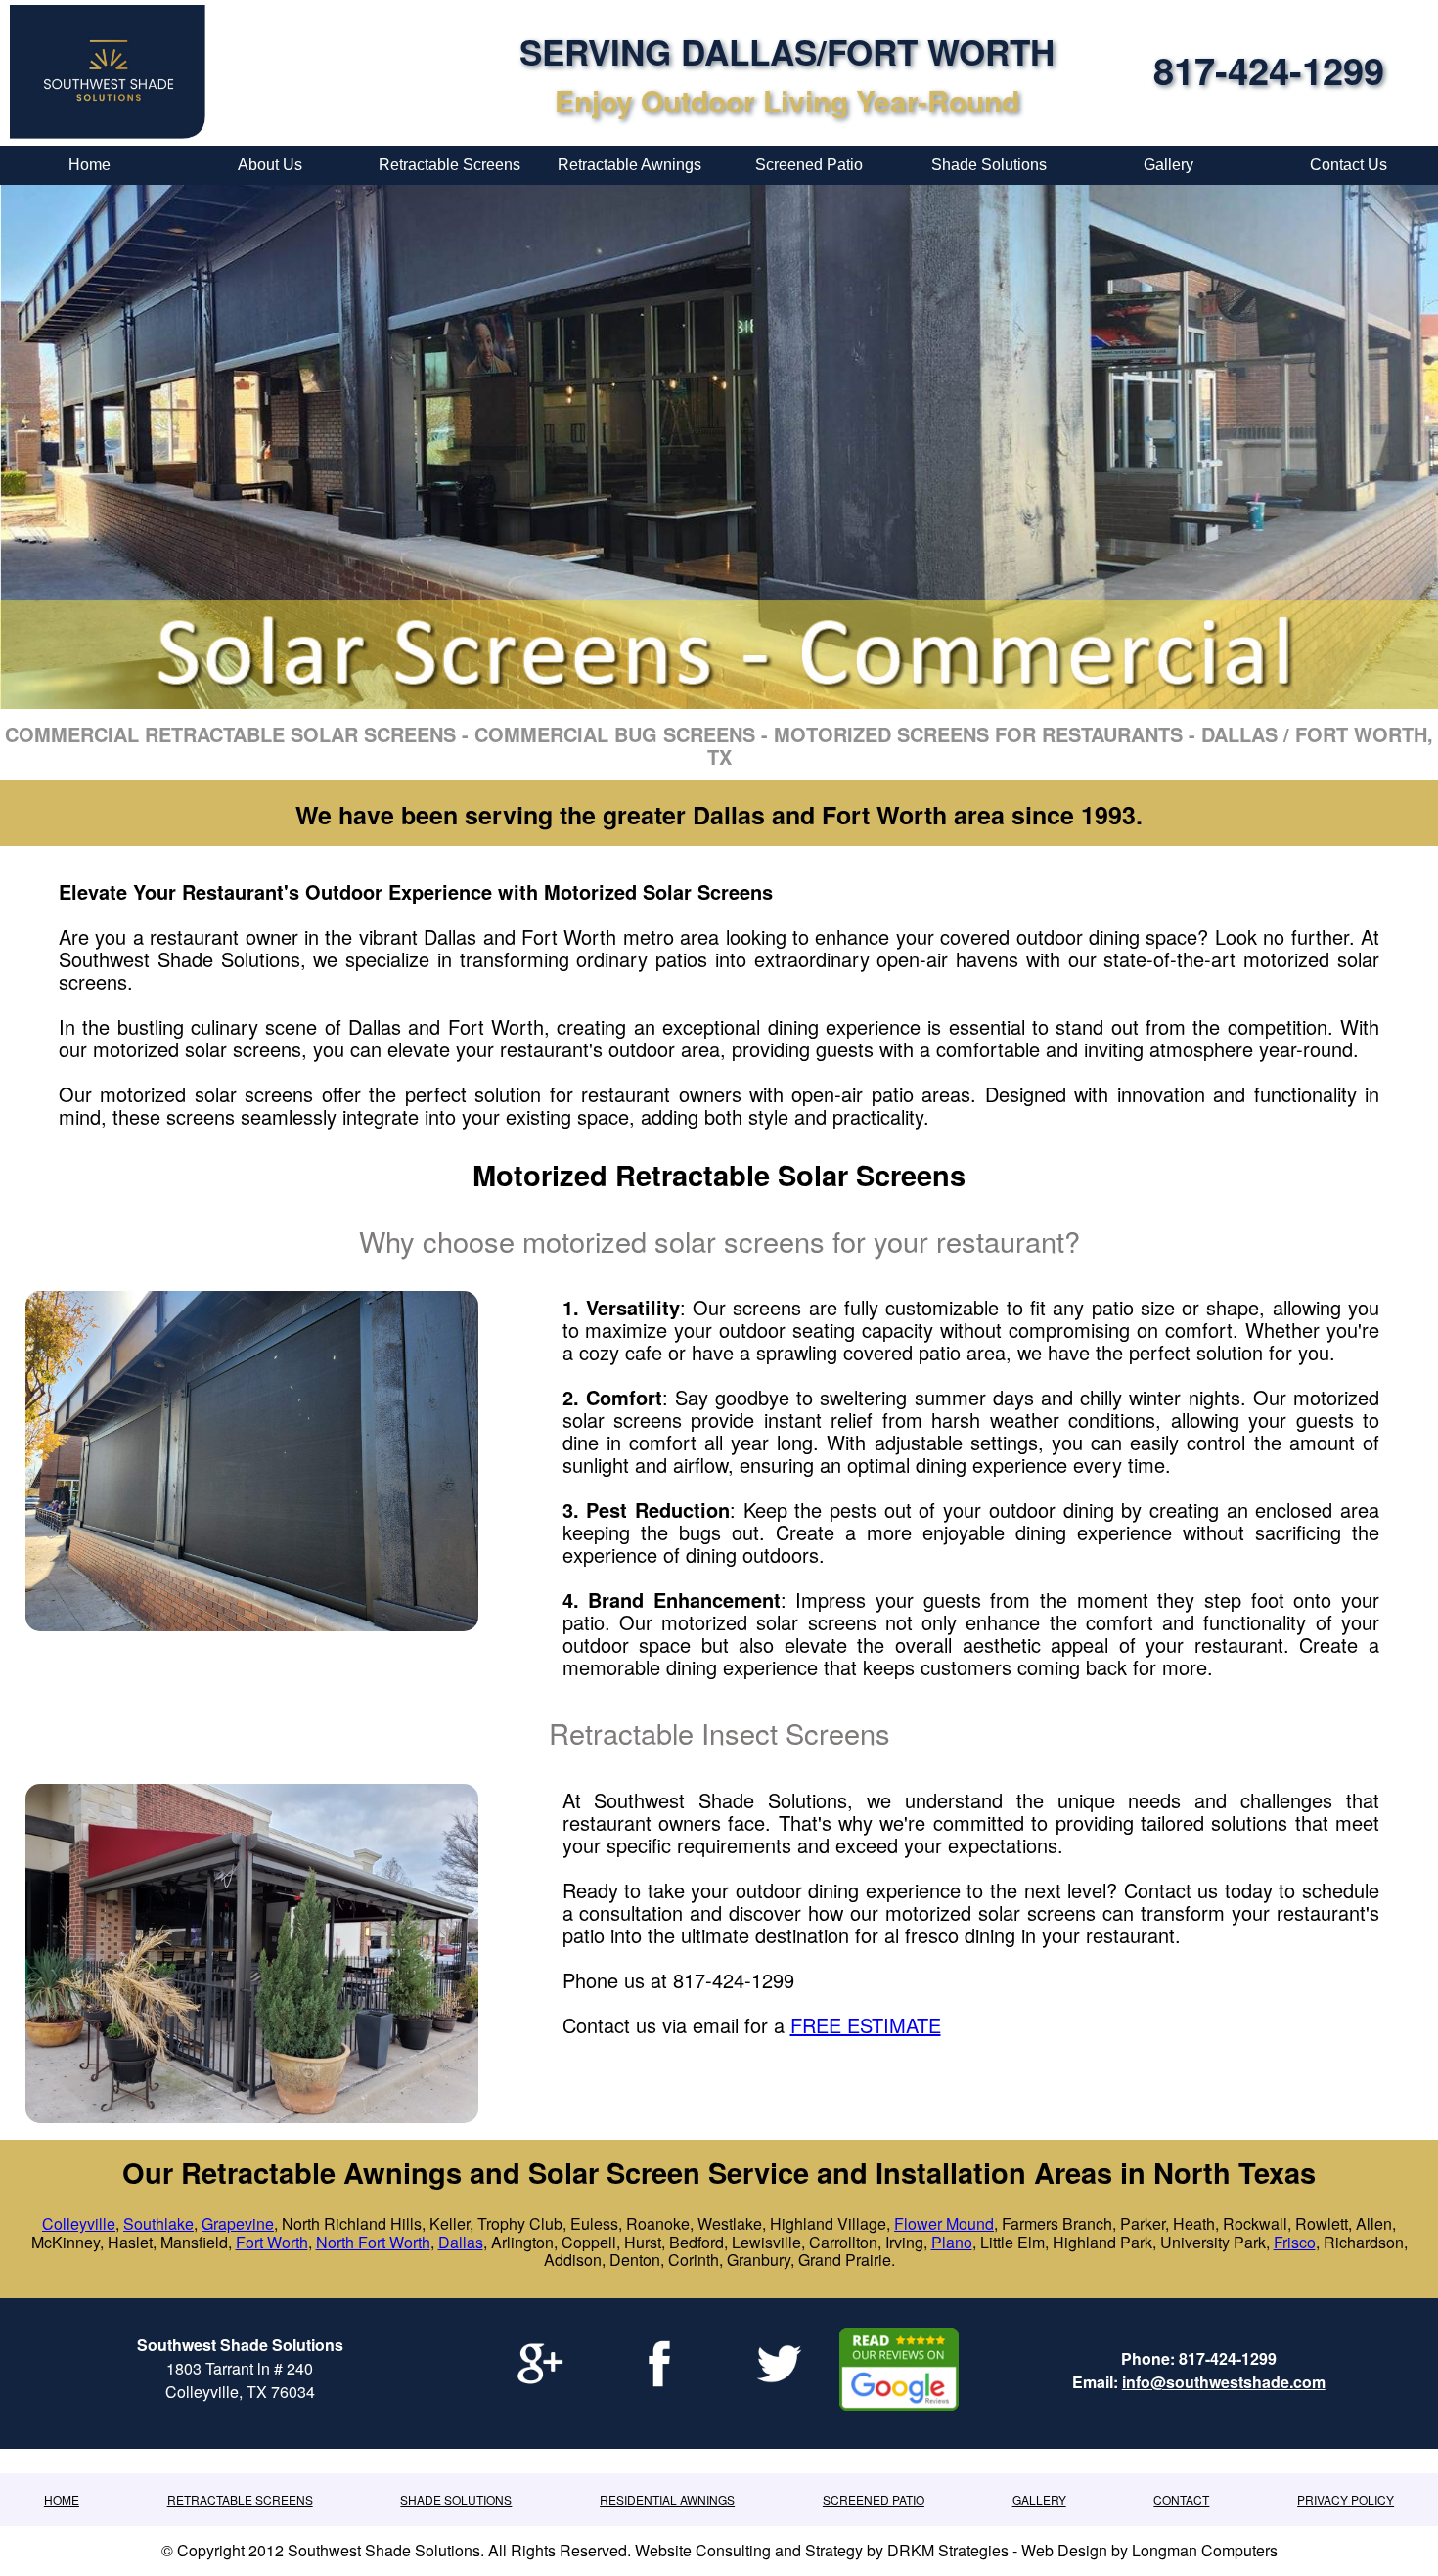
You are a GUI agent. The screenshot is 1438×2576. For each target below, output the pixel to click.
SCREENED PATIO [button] (874, 2499)
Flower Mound (944, 2223)
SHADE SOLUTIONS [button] (456, 2499)
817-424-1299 (1269, 70)
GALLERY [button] (1039, 2499)
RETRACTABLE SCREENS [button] (240, 2499)
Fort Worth (272, 2242)
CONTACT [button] (1181, 2499)
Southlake (158, 2223)
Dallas (461, 2242)
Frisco (1295, 2242)
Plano (952, 2242)
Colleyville (79, 2223)
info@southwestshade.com (1224, 2382)
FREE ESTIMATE (866, 2025)
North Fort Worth (373, 2242)
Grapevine (238, 2223)
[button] (62, 2500)
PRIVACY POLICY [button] (1346, 2499)
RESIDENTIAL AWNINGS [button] (667, 2499)
